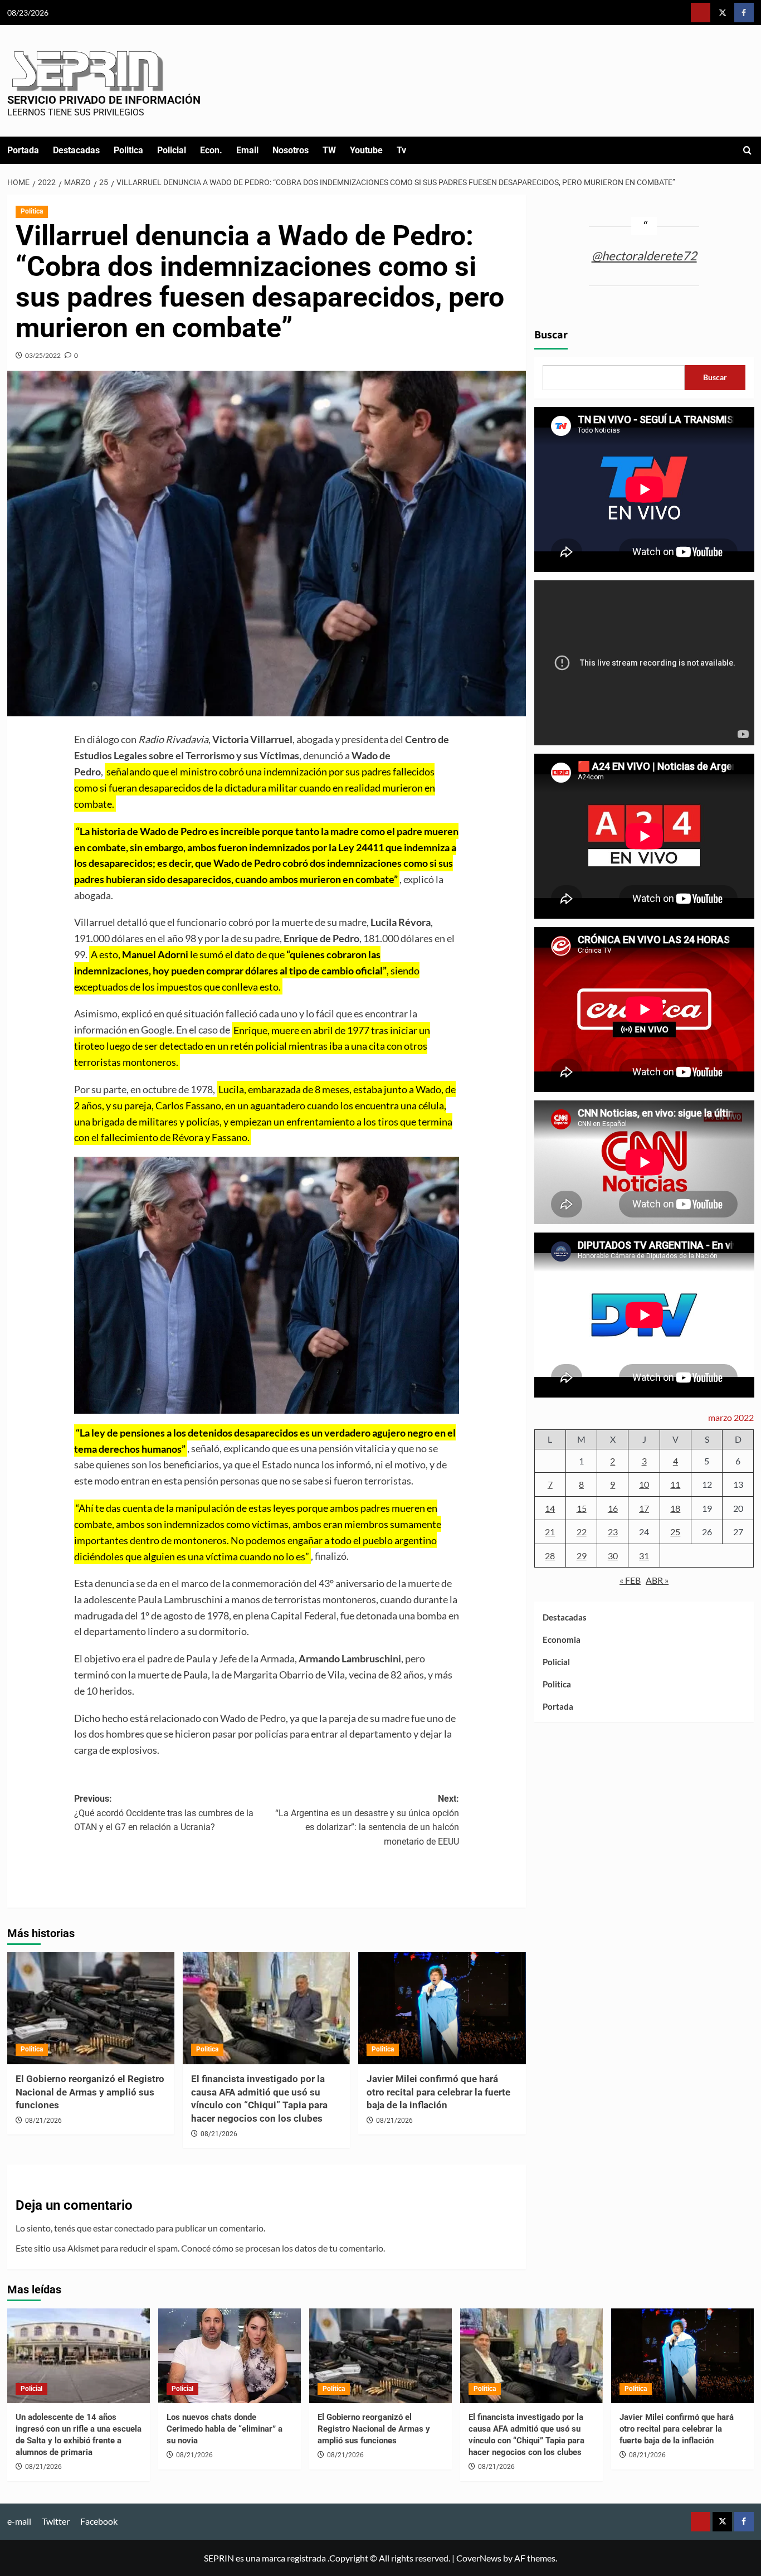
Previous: (164, 1813)
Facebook (99, 2521)
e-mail (19, 2521)
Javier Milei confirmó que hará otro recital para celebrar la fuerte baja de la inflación (438, 2092)
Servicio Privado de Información (104, 100)
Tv (401, 150)
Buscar (551, 335)
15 (582, 1508)
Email (247, 150)
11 (675, 1484)
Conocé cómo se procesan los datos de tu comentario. (283, 2248)
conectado (134, 2228)
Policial (172, 150)
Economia (562, 1639)
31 (644, 1556)
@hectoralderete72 (644, 256)
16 (613, 1508)
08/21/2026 (43, 2121)
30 (613, 1556)
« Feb (630, 1581)
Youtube (366, 150)
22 (582, 1532)
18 (675, 1508)
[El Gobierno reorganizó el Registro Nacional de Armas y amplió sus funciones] (91, 2008)
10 (644, 1484)
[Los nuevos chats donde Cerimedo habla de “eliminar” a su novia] (230, 2356)
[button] (747, 150)
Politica (128, 150)
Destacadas (76, 150)
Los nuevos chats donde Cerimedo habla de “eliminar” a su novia (225, 2429)
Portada (23, 150)
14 (550, 1508)
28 (550, 1556)
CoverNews (479, 2558)
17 (644, 1508)
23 (613, 1532)
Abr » (657, 1581)
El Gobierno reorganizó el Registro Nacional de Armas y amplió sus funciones (90, 2092)
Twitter (56, 2521)
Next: (367, 1820)
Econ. (211, 150)
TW (329, 150)
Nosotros (291, 150)
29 (582, 1556)
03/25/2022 (43, 355)
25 (675, 1532)
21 (550, 1532)
